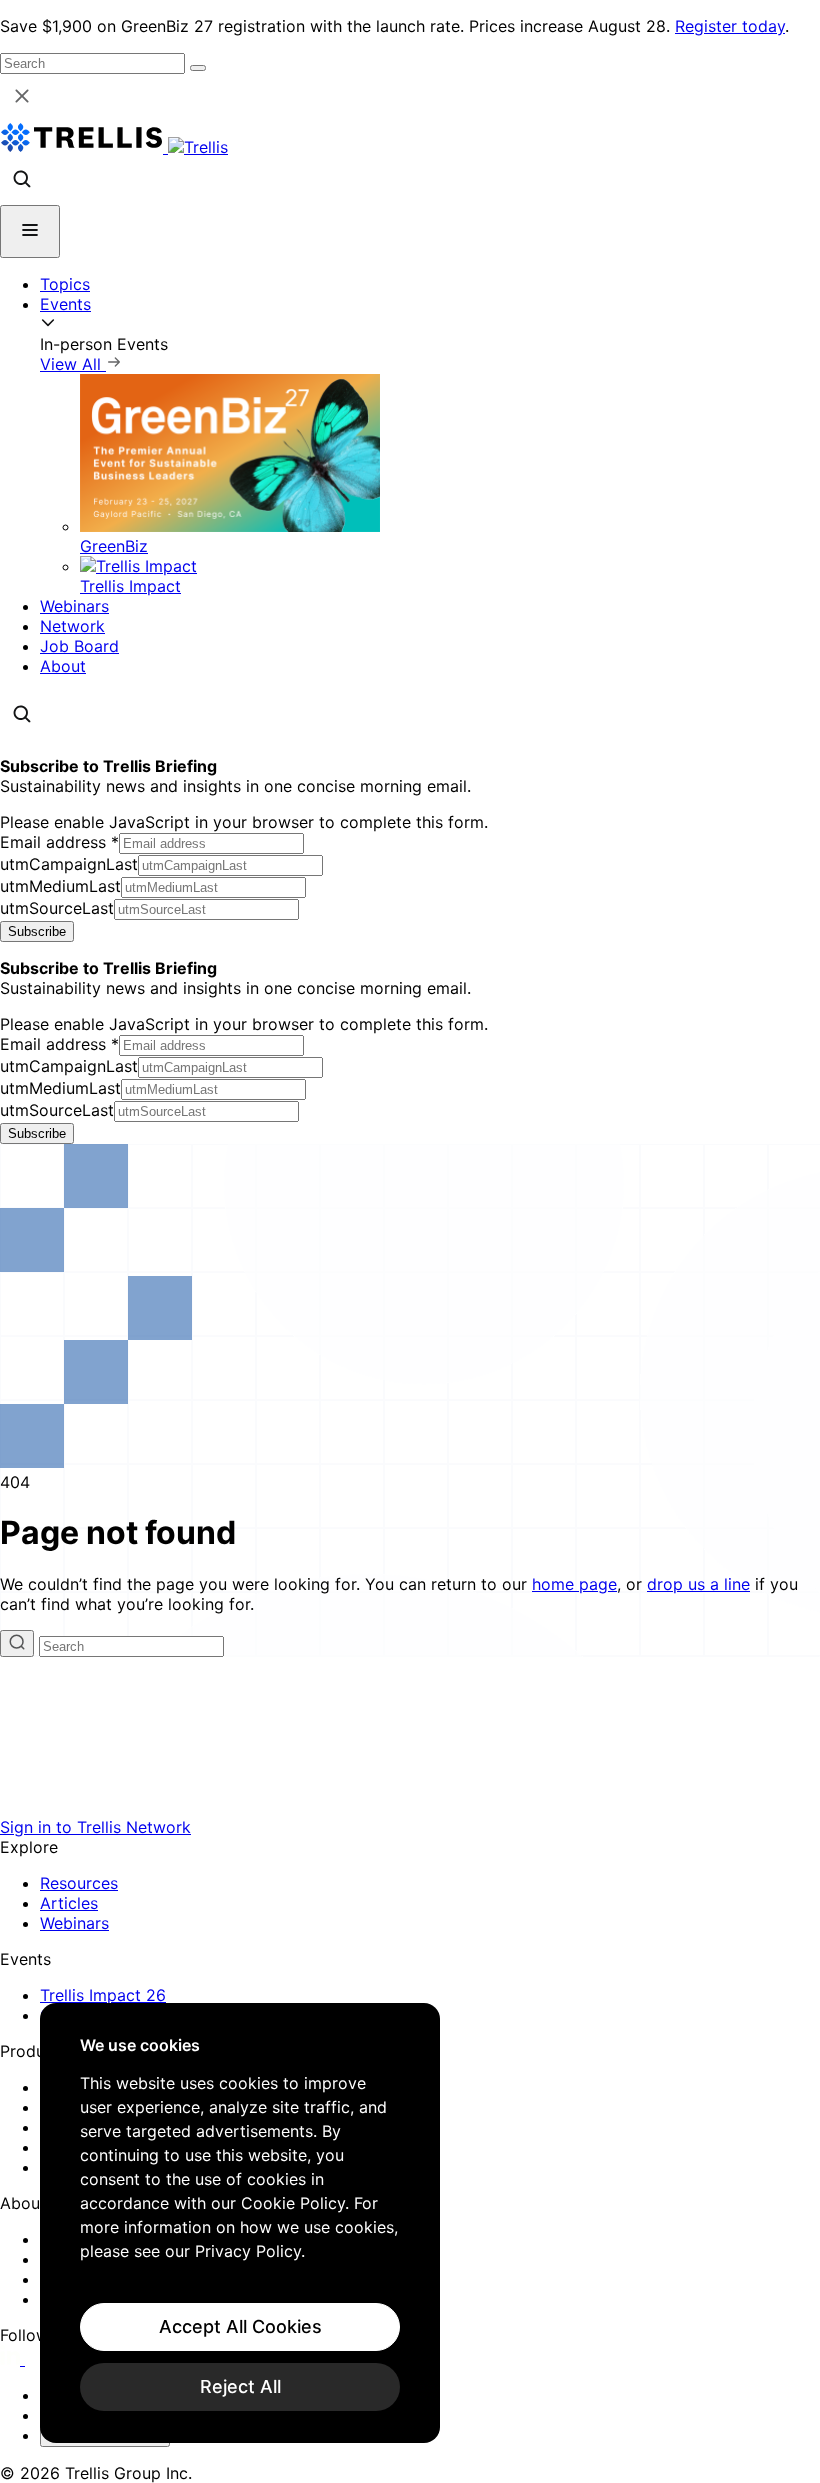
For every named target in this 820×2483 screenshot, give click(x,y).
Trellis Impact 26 (103, 1995)
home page (574, 1584)
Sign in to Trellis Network (95, 1827)
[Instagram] (37, 2359)
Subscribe (37, 931)
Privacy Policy (248, 2251)
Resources (79, 1883)
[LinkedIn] (12, 2359)
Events (65, 304)
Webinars (74, 606)
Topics (65, 284)
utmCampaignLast (69, 864)
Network (72, 626)
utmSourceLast (57, 908)
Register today (730, 26)
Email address (59, 842)
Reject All (240, 2386)
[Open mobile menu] (30, 231)
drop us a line (698, 1584)
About (63, 666)
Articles (69, 1903)
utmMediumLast (60, 886)
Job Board (79, 646)
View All (73, 364)
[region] (240, 2223)
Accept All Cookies (240, 2326)
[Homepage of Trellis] (410, 1807)
